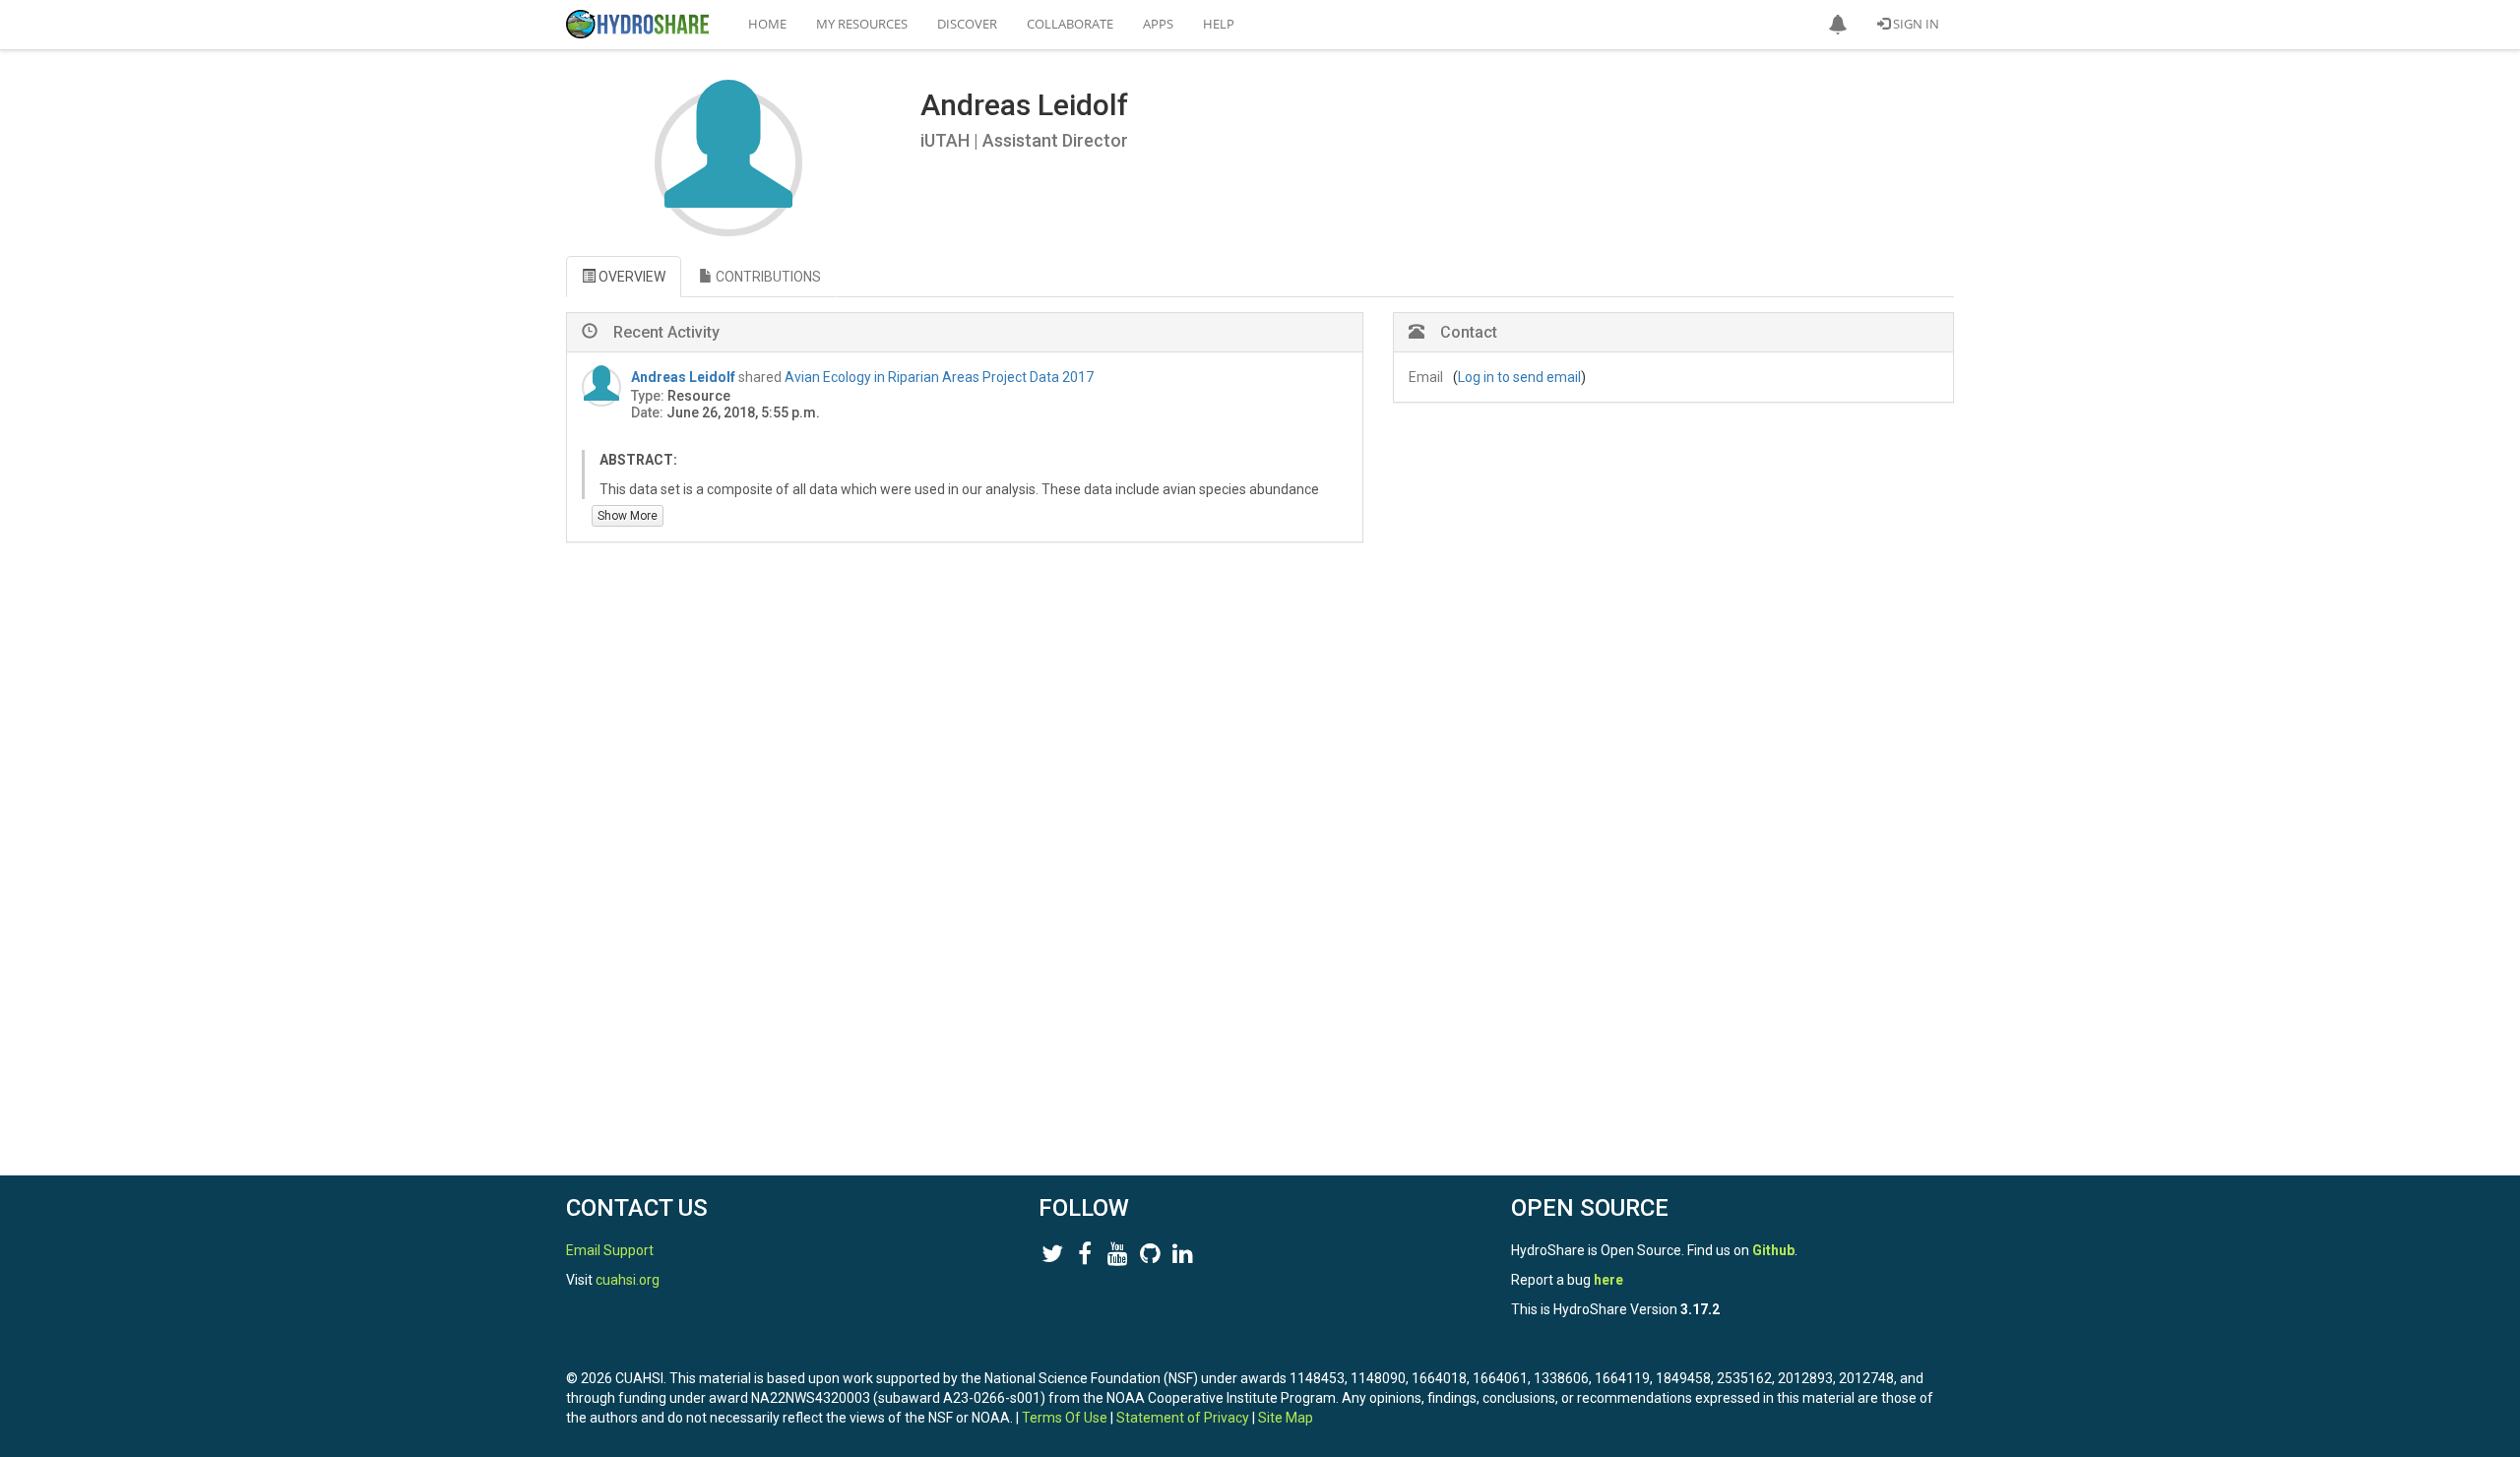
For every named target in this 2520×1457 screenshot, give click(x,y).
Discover (967, 24)
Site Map (1286, 1418)
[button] (1838, 25)
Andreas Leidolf (683, 377)
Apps (1158, 24)
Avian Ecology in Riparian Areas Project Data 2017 (939, 377)
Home (767, 24)
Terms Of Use (1065, 1418)
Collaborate (1070, 24)
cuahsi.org (628, 1280)
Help (1219, 24)
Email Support (610, 1250)
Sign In (1915, 24)
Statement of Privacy (1183, 1418)
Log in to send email (1519, 377)
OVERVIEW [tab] (630, 277)
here (1608, 1280)
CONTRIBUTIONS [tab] (767, 277)
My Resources (862, 24)
